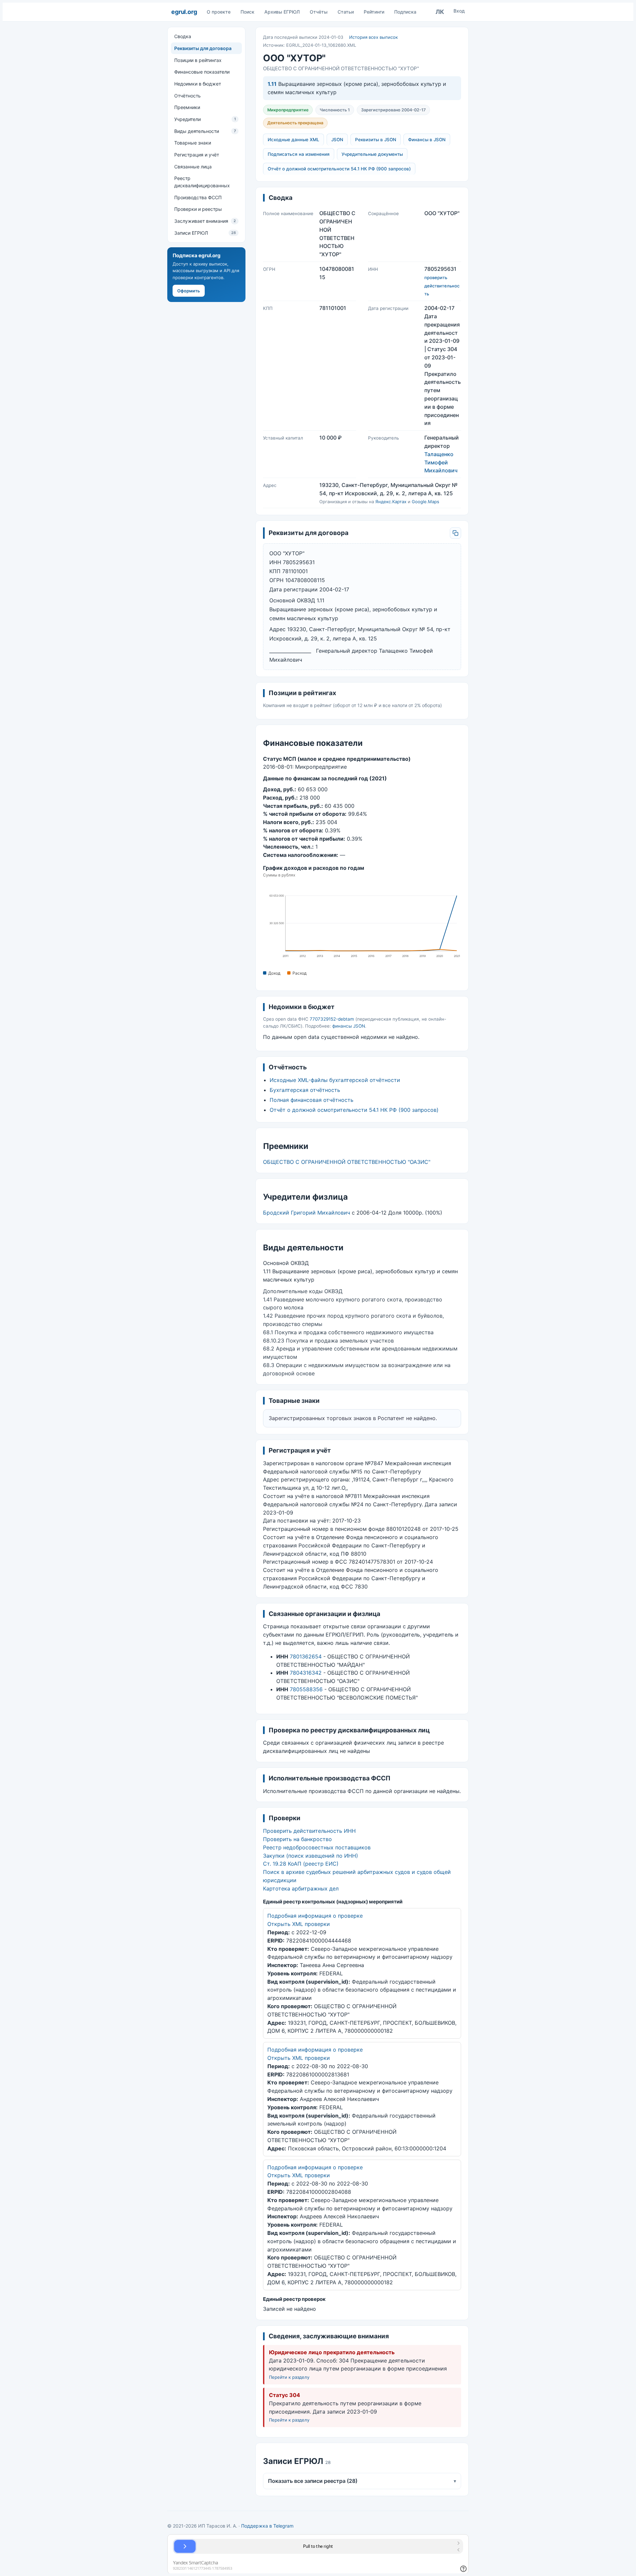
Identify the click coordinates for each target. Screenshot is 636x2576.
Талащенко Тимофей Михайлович (441, 462)
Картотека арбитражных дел (301, 1888)
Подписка (405, 12)
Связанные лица (193, 166)
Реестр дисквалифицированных (202, 182)
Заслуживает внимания (205, 221)
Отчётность (187, 95)
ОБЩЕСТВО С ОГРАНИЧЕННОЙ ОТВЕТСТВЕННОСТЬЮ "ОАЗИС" (347, 1162)
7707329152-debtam (332, 1019)
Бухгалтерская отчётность (305, 1090)
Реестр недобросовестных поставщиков (317, 1847)
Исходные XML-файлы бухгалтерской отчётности (335, 1080)
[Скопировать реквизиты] (455, 533)
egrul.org (184, 12)
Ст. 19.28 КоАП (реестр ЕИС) (301, 1864)
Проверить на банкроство (297, 1839)
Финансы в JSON (427, 140)
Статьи (346, 12)
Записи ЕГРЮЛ (205, 233)
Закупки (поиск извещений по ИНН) (311, 1856)
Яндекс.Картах (391, 502)
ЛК (440, 12)
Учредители (205, 119)
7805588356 (306, 1689)
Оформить (189, 290)
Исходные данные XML (293, 140)
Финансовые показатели (202, 72)
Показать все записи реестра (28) (362, 2481)
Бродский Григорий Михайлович (307, 1213)
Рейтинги (374, 12)
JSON (337, 140)
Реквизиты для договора (203, 48)
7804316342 (306, 1673)
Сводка (183, 36)
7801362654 (306, 1656)
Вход (459, 11)
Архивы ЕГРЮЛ (282, 12)
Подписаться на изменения (299, 154)
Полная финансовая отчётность (312, 1100)
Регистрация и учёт (197, 155)
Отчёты (319, 12)
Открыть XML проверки (299, 1924)
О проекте (219, 12)
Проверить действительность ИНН (309, 1831)
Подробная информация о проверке (315, 1916)
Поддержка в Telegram (267, 2526)
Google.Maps (425, 502)
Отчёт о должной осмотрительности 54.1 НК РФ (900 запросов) (339, 169)
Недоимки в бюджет (198, 84)
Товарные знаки (193, 143)
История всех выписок (373, 37)
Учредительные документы (372, 154)
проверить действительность (442, 286)
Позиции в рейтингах (198, 60)
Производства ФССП (198, 197)
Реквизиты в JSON (376, 140)
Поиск (247, 12)
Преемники (187, 107)
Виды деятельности (205, 131)
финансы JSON (349, 1026)
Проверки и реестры (198, 209)
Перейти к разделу (289, 2377)
